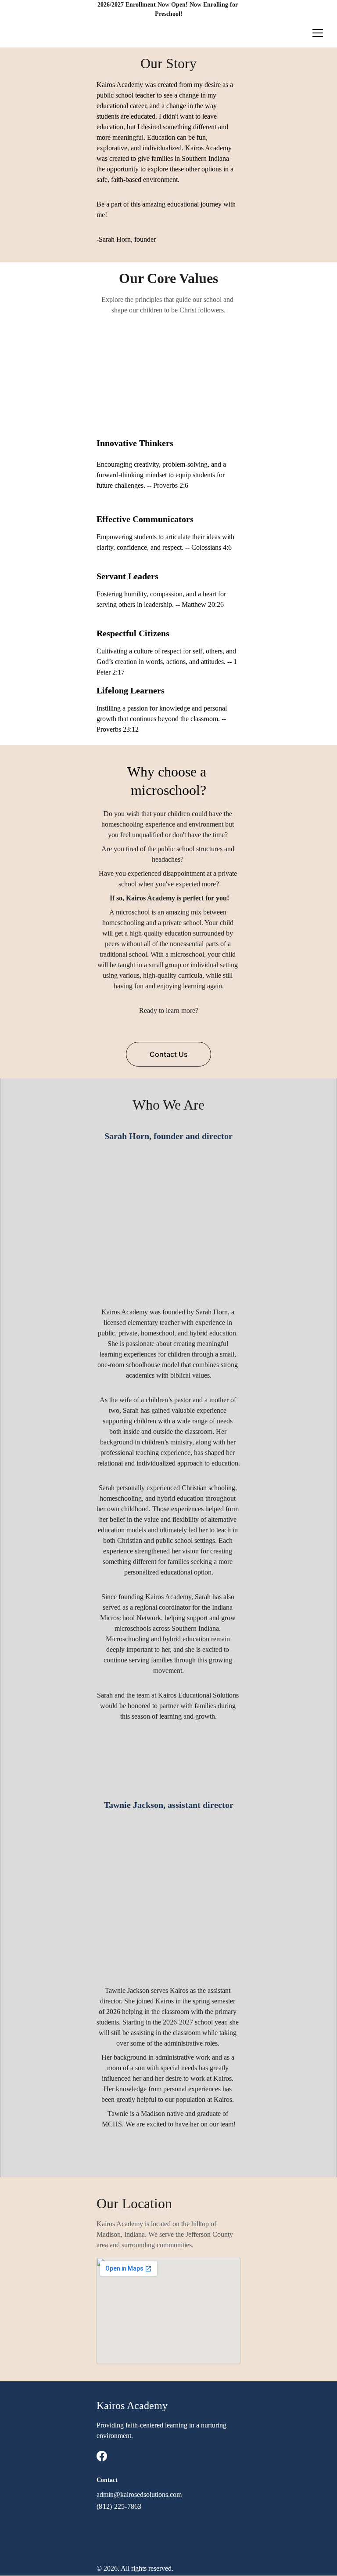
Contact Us (169, 1054)
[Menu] (318, 33)
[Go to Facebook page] (102, 2456)
